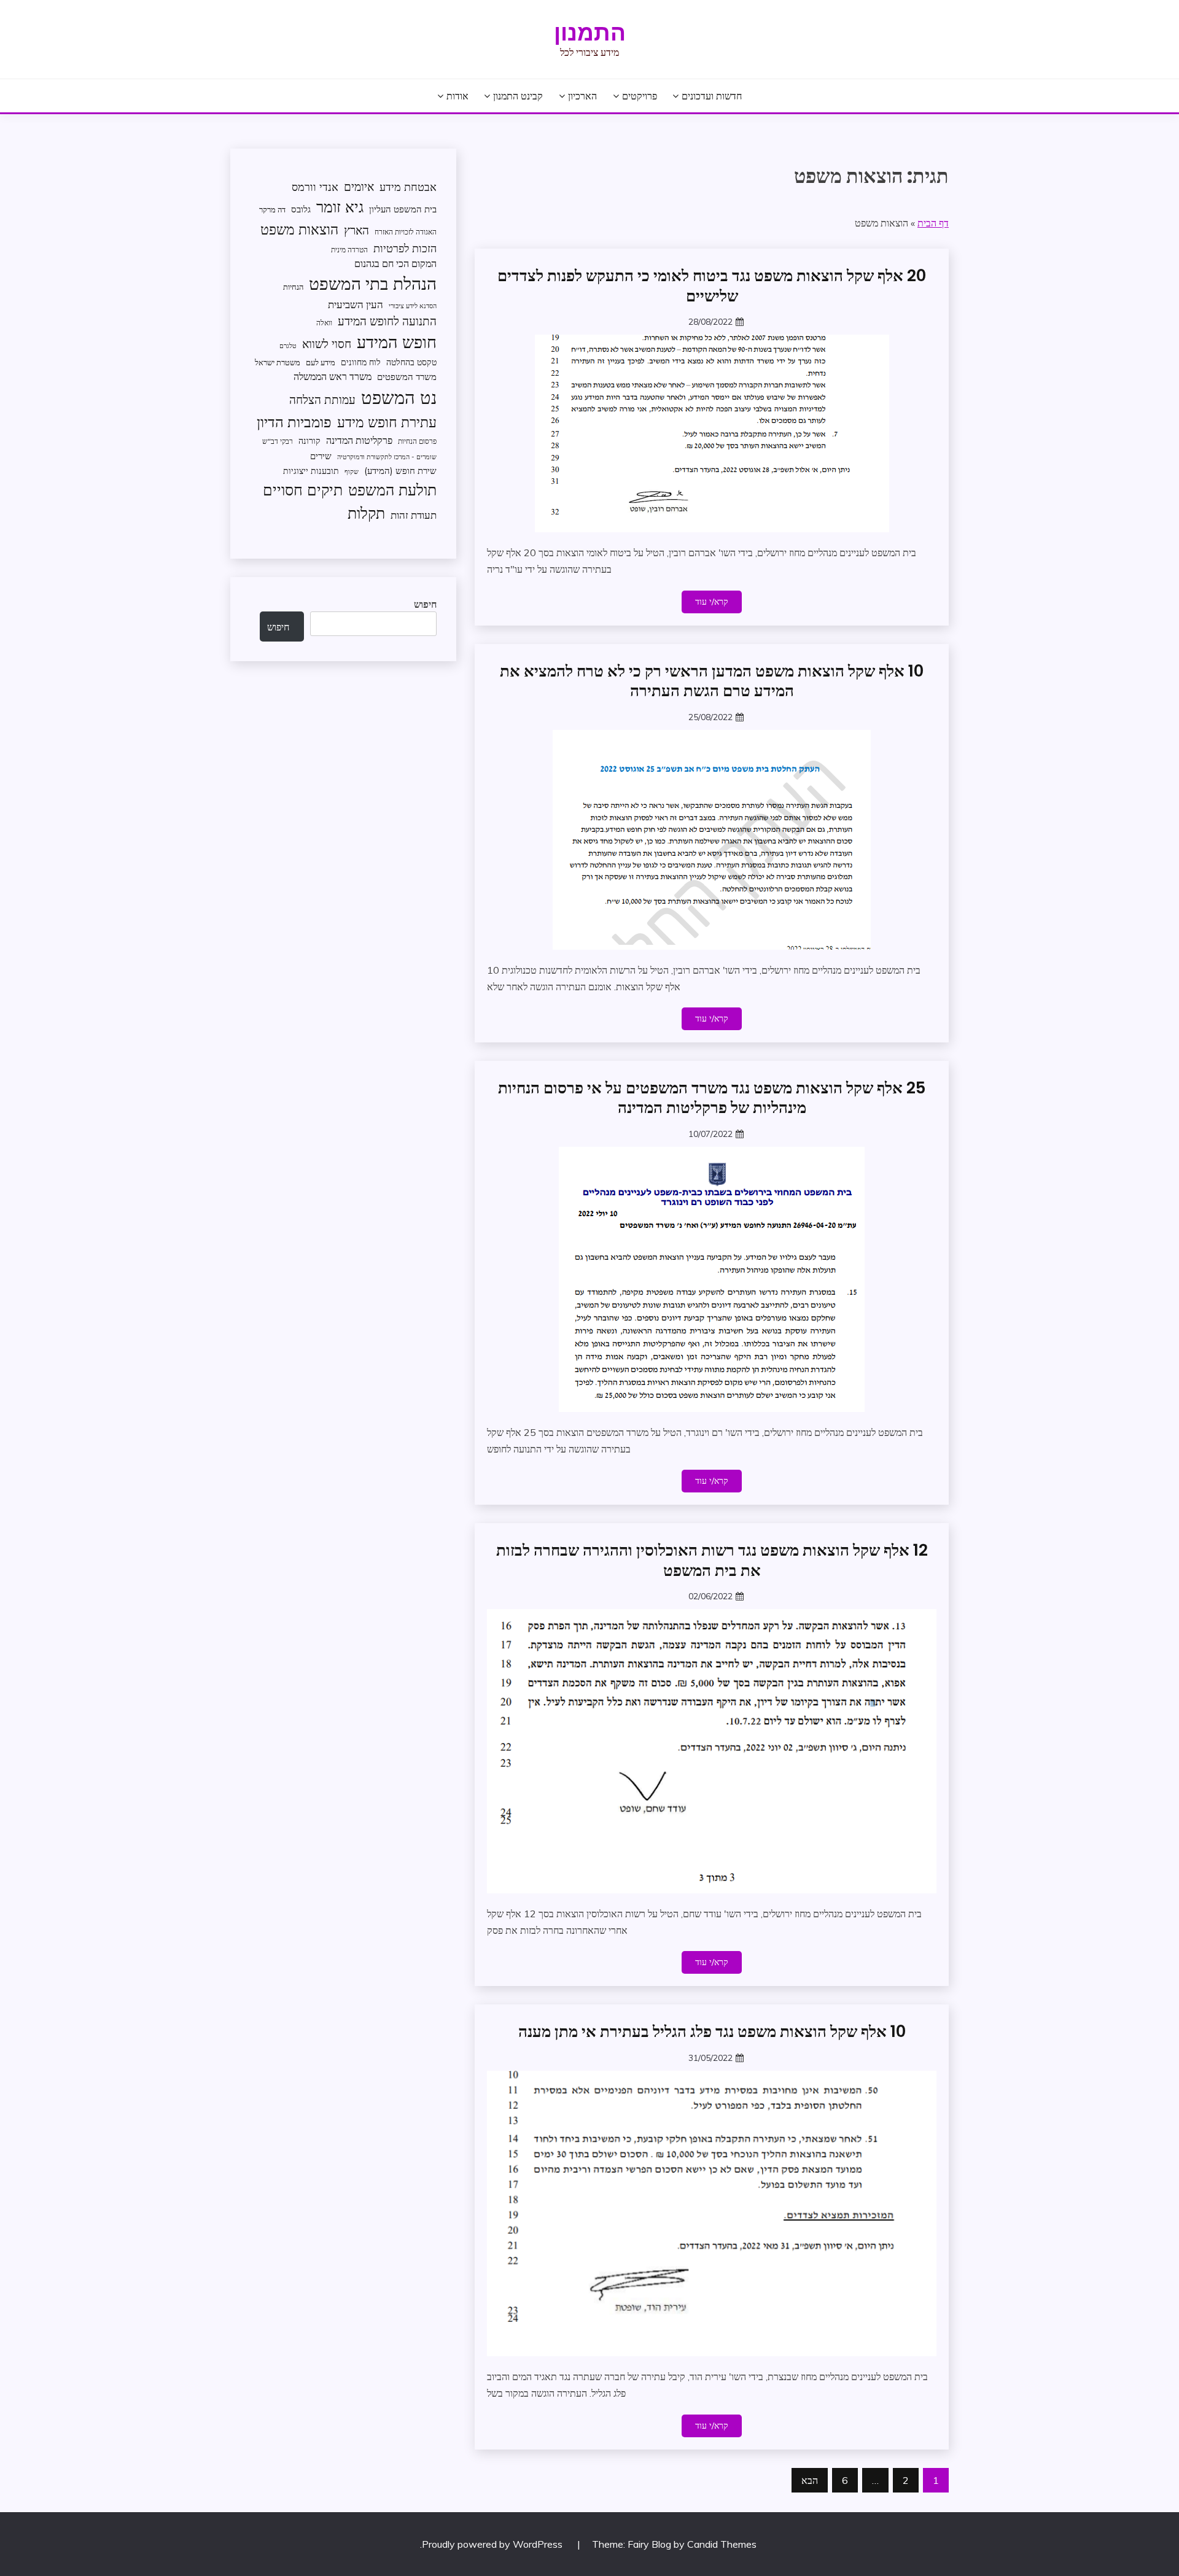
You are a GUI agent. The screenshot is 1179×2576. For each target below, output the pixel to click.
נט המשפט (399, 397)
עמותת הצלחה (322, 399)
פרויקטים (640, 96)
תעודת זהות (414, 515)
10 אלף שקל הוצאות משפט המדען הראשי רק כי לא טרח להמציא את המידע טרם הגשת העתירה (712, 681)
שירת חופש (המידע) (400, 471)
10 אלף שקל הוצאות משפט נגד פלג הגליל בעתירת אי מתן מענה (712, 2031)
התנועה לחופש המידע (387, 321)
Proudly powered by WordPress (493, 2544)
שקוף (352, 471)
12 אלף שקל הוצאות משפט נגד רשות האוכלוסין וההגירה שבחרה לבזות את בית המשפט (712, 1560)
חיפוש (425, 604)
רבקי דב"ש (278, 441)
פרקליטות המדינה (359, 440)
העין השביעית (356, 304)
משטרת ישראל (278, 362)
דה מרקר (272, 209)
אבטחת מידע (408, 187)
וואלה (324, 323)
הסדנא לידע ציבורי (413, 306)
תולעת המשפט (392, 490)
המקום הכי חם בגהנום (395, 263)
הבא (810, 2480)
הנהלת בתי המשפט (373, 283)
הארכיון (582, 96)
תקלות (366, 513)
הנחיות (293, 287)
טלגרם (288, 346)
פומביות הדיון (294, 422)
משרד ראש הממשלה (333, 376)
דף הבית (933, 223)
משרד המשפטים (407, 377)
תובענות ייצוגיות (311, 471)
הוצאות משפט (299, 229)
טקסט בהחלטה (411, 362)
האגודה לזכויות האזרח (406, 232)
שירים (321, 456)
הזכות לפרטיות (405, 248)
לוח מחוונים (361, 362)
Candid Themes (722, 2544)
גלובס (301, 209)
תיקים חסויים (303, 489)
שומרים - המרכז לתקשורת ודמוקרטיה (387, 457)
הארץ (356, 230)
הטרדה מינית (349, 250)
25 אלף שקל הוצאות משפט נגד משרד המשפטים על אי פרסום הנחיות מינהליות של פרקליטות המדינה (712, 1098)
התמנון (590, 33)
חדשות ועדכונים (712, 96)
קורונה (309, 440)
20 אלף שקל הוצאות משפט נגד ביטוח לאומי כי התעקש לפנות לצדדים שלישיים (712, 286)
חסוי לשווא (327, 344)
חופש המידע (397, 342)
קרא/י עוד (712, 602)
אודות (457, 96)
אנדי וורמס (315, 187)
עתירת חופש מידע (387, 422)
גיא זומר (340, 207)
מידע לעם (321, 362)
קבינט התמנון (518, 96)
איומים (359, 187)
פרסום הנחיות (417, 441)
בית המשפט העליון (403, 209)
